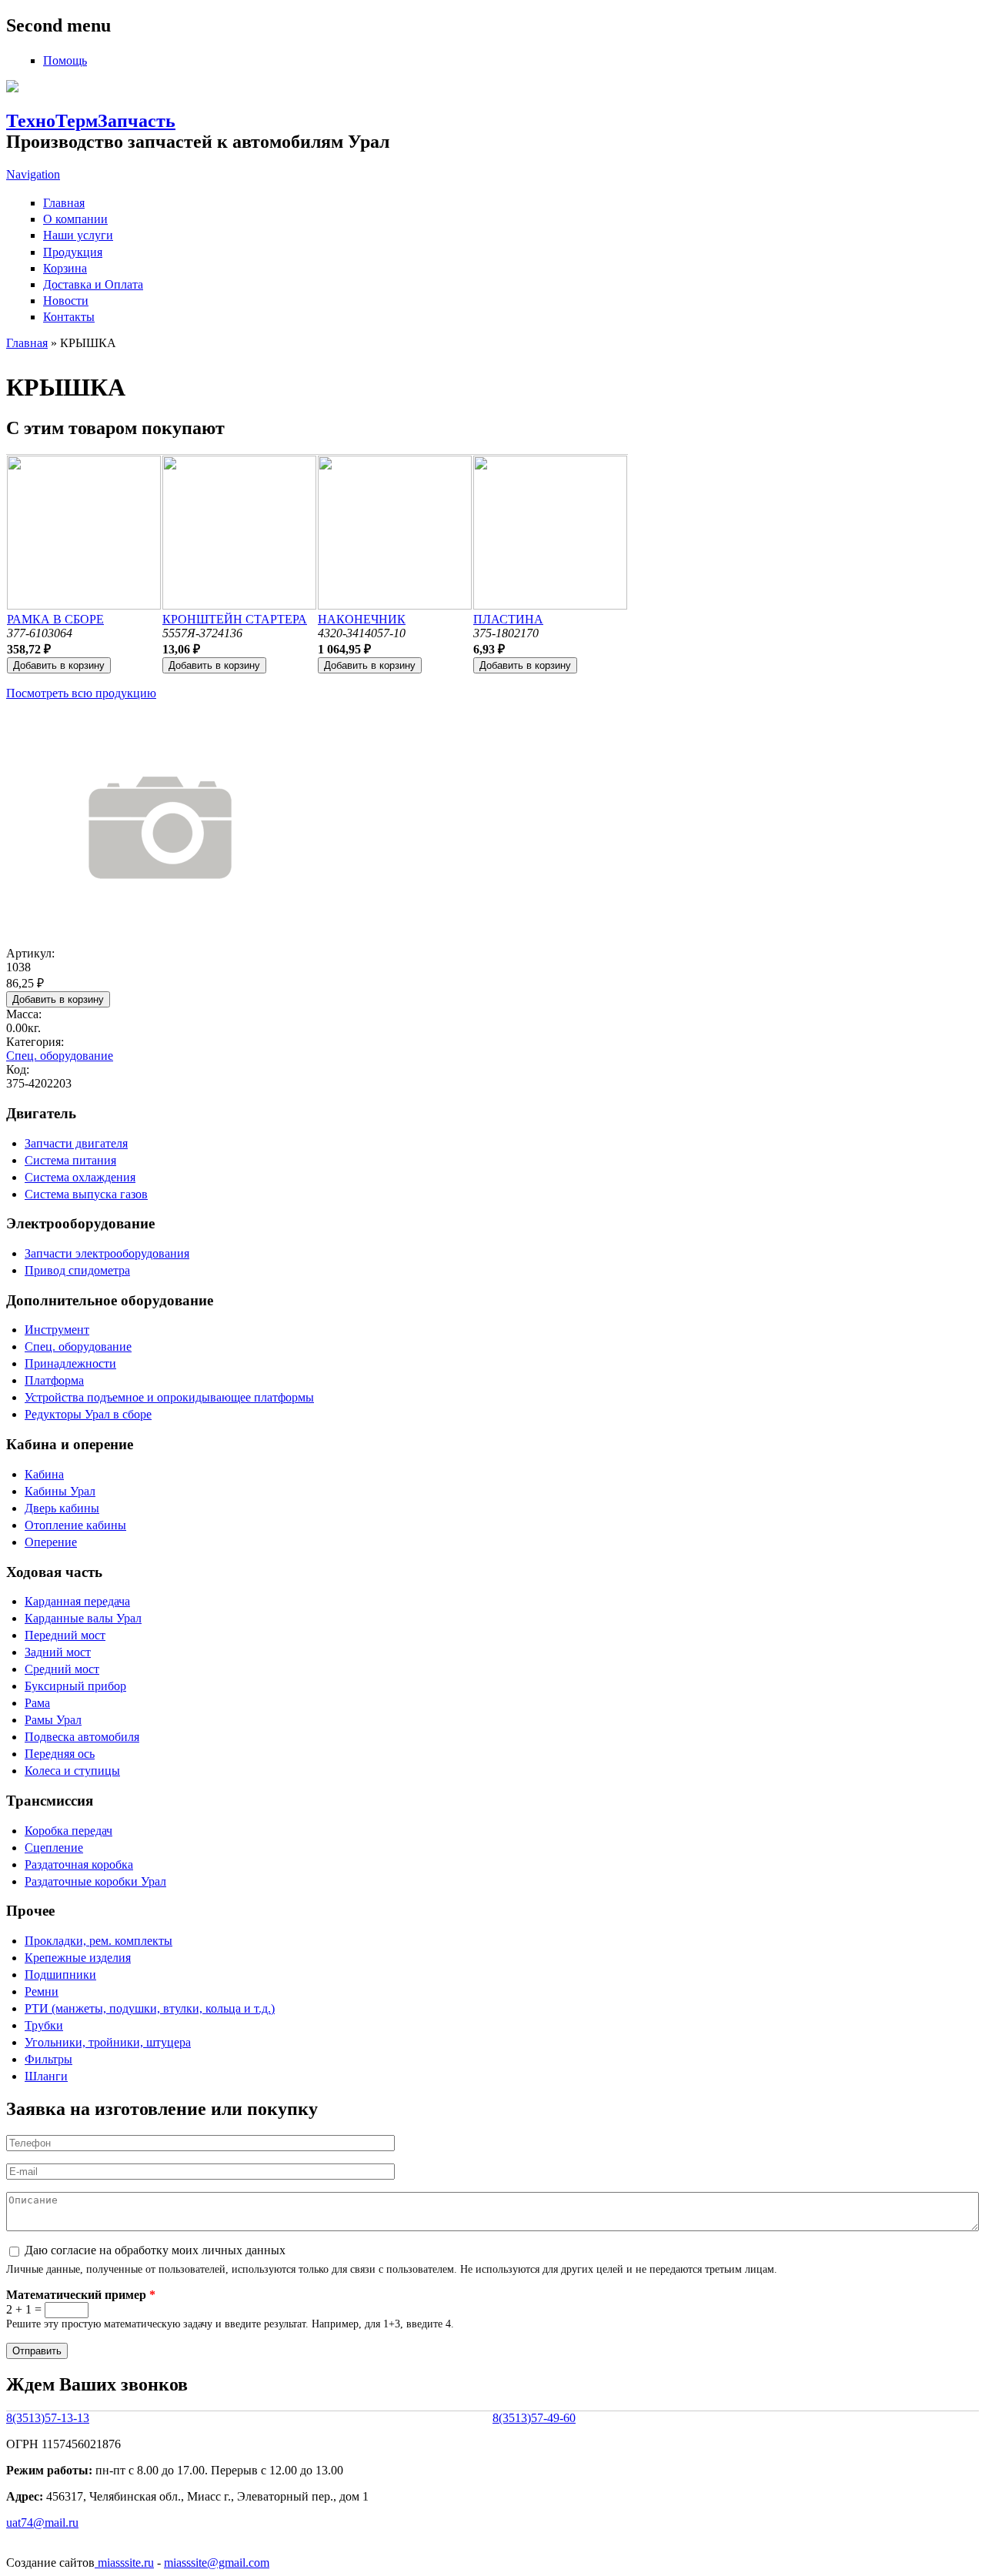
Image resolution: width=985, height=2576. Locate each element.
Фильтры (48, 2059)
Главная (64, 203)
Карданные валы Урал (83, 1618)
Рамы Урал (53, 1720)
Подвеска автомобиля (82, 1737)
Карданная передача (77, 1601)
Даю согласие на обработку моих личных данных (155, 2250)
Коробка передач (68, 1831)
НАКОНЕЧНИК (362, 619)
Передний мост (65, 1635)
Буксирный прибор (75, 1686)
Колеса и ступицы (72, 1771)
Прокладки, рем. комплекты (98, 1941)
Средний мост (62, 1669)
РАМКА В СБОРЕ (55, 619)
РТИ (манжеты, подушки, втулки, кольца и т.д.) (150, 2008)
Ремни (42, 1991)
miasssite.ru (124, 2563)
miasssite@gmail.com (217, 2563)
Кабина (44, 1474)
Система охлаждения (80, 1177)
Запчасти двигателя (76, 1143)
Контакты (69, 317)
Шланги (46, 2076)
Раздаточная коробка (79, 1864)
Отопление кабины (75, 1525)
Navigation (33, 174)
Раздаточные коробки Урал (95, 1881)
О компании (75, 219)
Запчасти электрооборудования (107, 1253)
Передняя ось (60, 1754)
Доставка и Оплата (93, 284)
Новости (66, 301)
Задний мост (58, 1652)
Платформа (54, 1380)
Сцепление (54, 1848)
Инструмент (57, 1330)
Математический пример (81, 2295)
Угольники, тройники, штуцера (108, 2042)
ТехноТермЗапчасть (91, 121)
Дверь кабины (62, 1508)
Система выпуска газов (86, 1194)
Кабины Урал (60, 1491)
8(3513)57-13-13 (48, 2418)
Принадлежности (70, 1363)
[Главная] (12, 88)
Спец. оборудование (60, 1056)
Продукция (73, 252)
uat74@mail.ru (42, 2523)
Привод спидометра (77, 1270)
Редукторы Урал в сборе (88, 1414)
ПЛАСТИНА (508, 619)
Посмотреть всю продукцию (81, 693)
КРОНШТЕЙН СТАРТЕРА (235, 619)
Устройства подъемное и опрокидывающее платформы (169, 1397)
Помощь (65, 60)
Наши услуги (78, 235)
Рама (37, 1703)
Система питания (70, 1160)
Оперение (51, 1542)
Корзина (65, 268)
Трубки (44, 2025)
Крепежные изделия (78, 1958)
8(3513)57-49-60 (534, 2418)
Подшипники (60, 1975)
